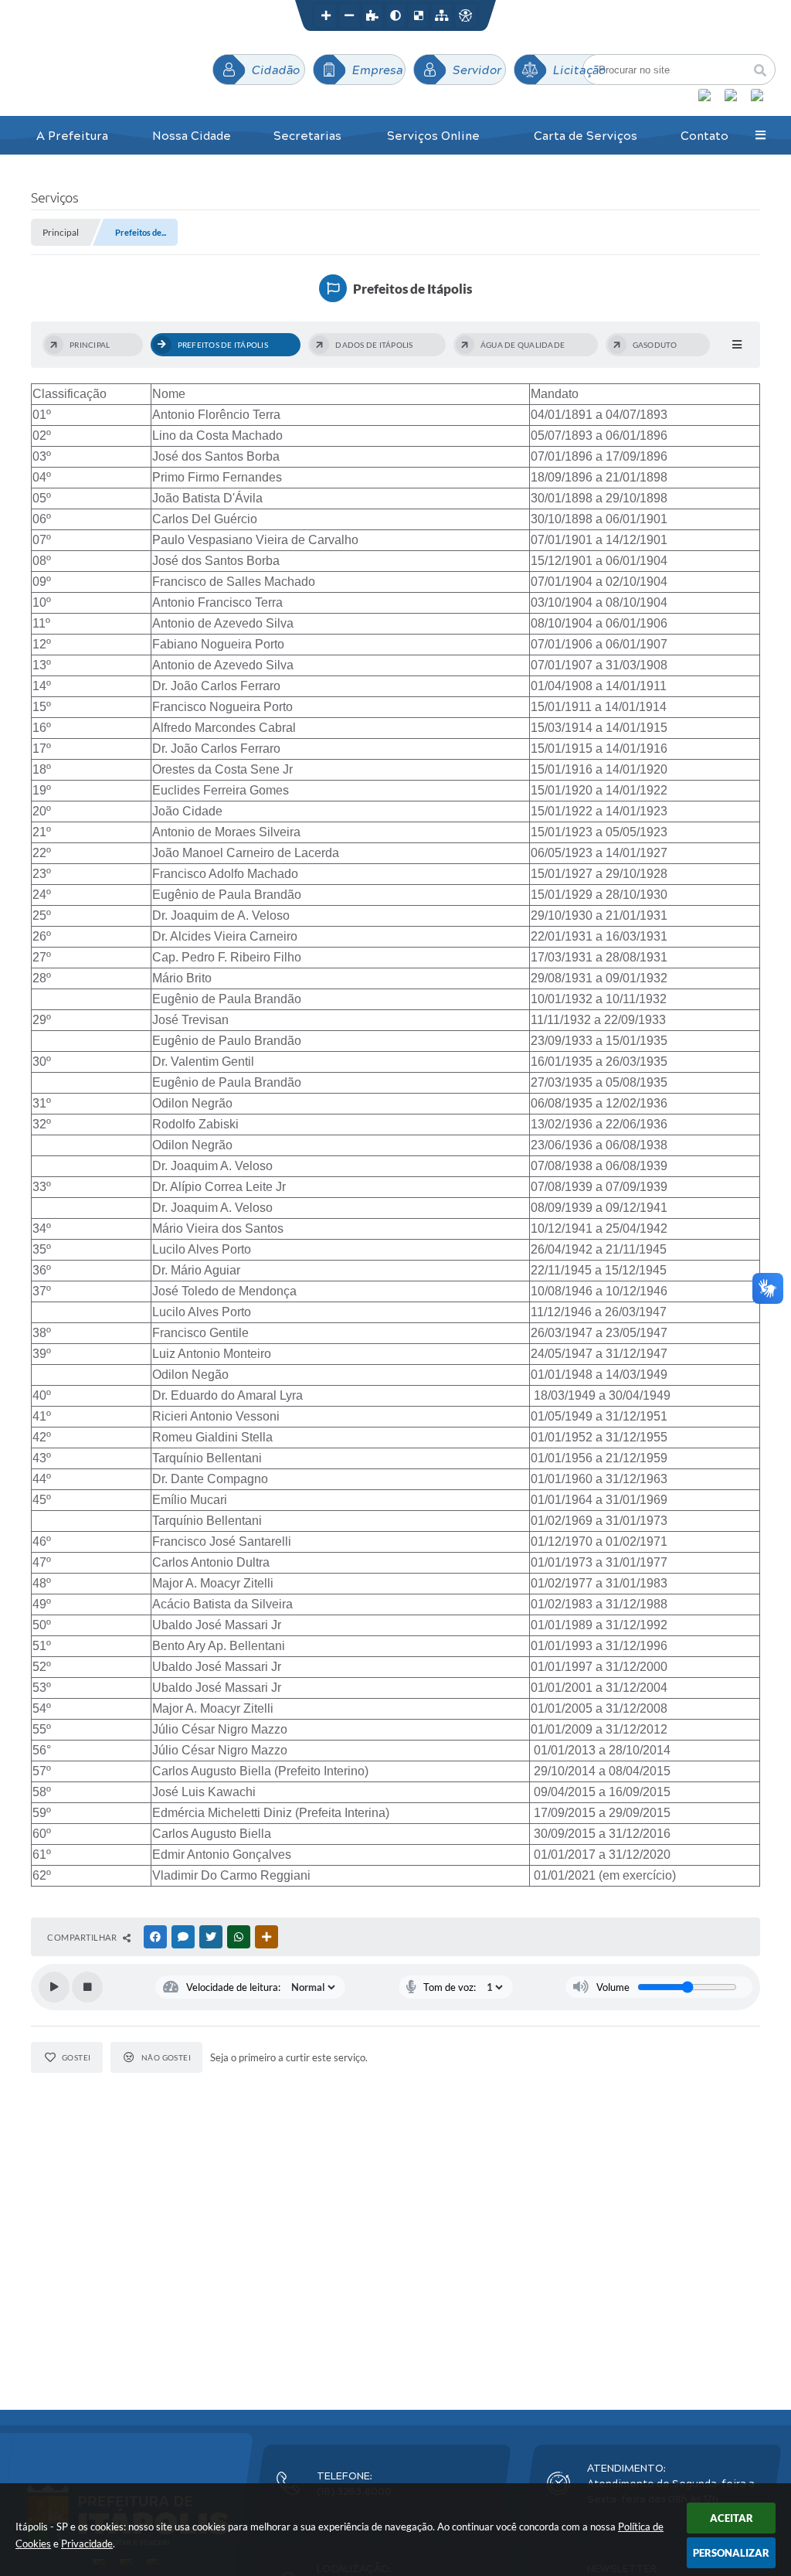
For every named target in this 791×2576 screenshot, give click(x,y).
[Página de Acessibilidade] (465, 15)
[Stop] (87, 1987)
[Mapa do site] (442, 15)
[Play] (54, 1987)
